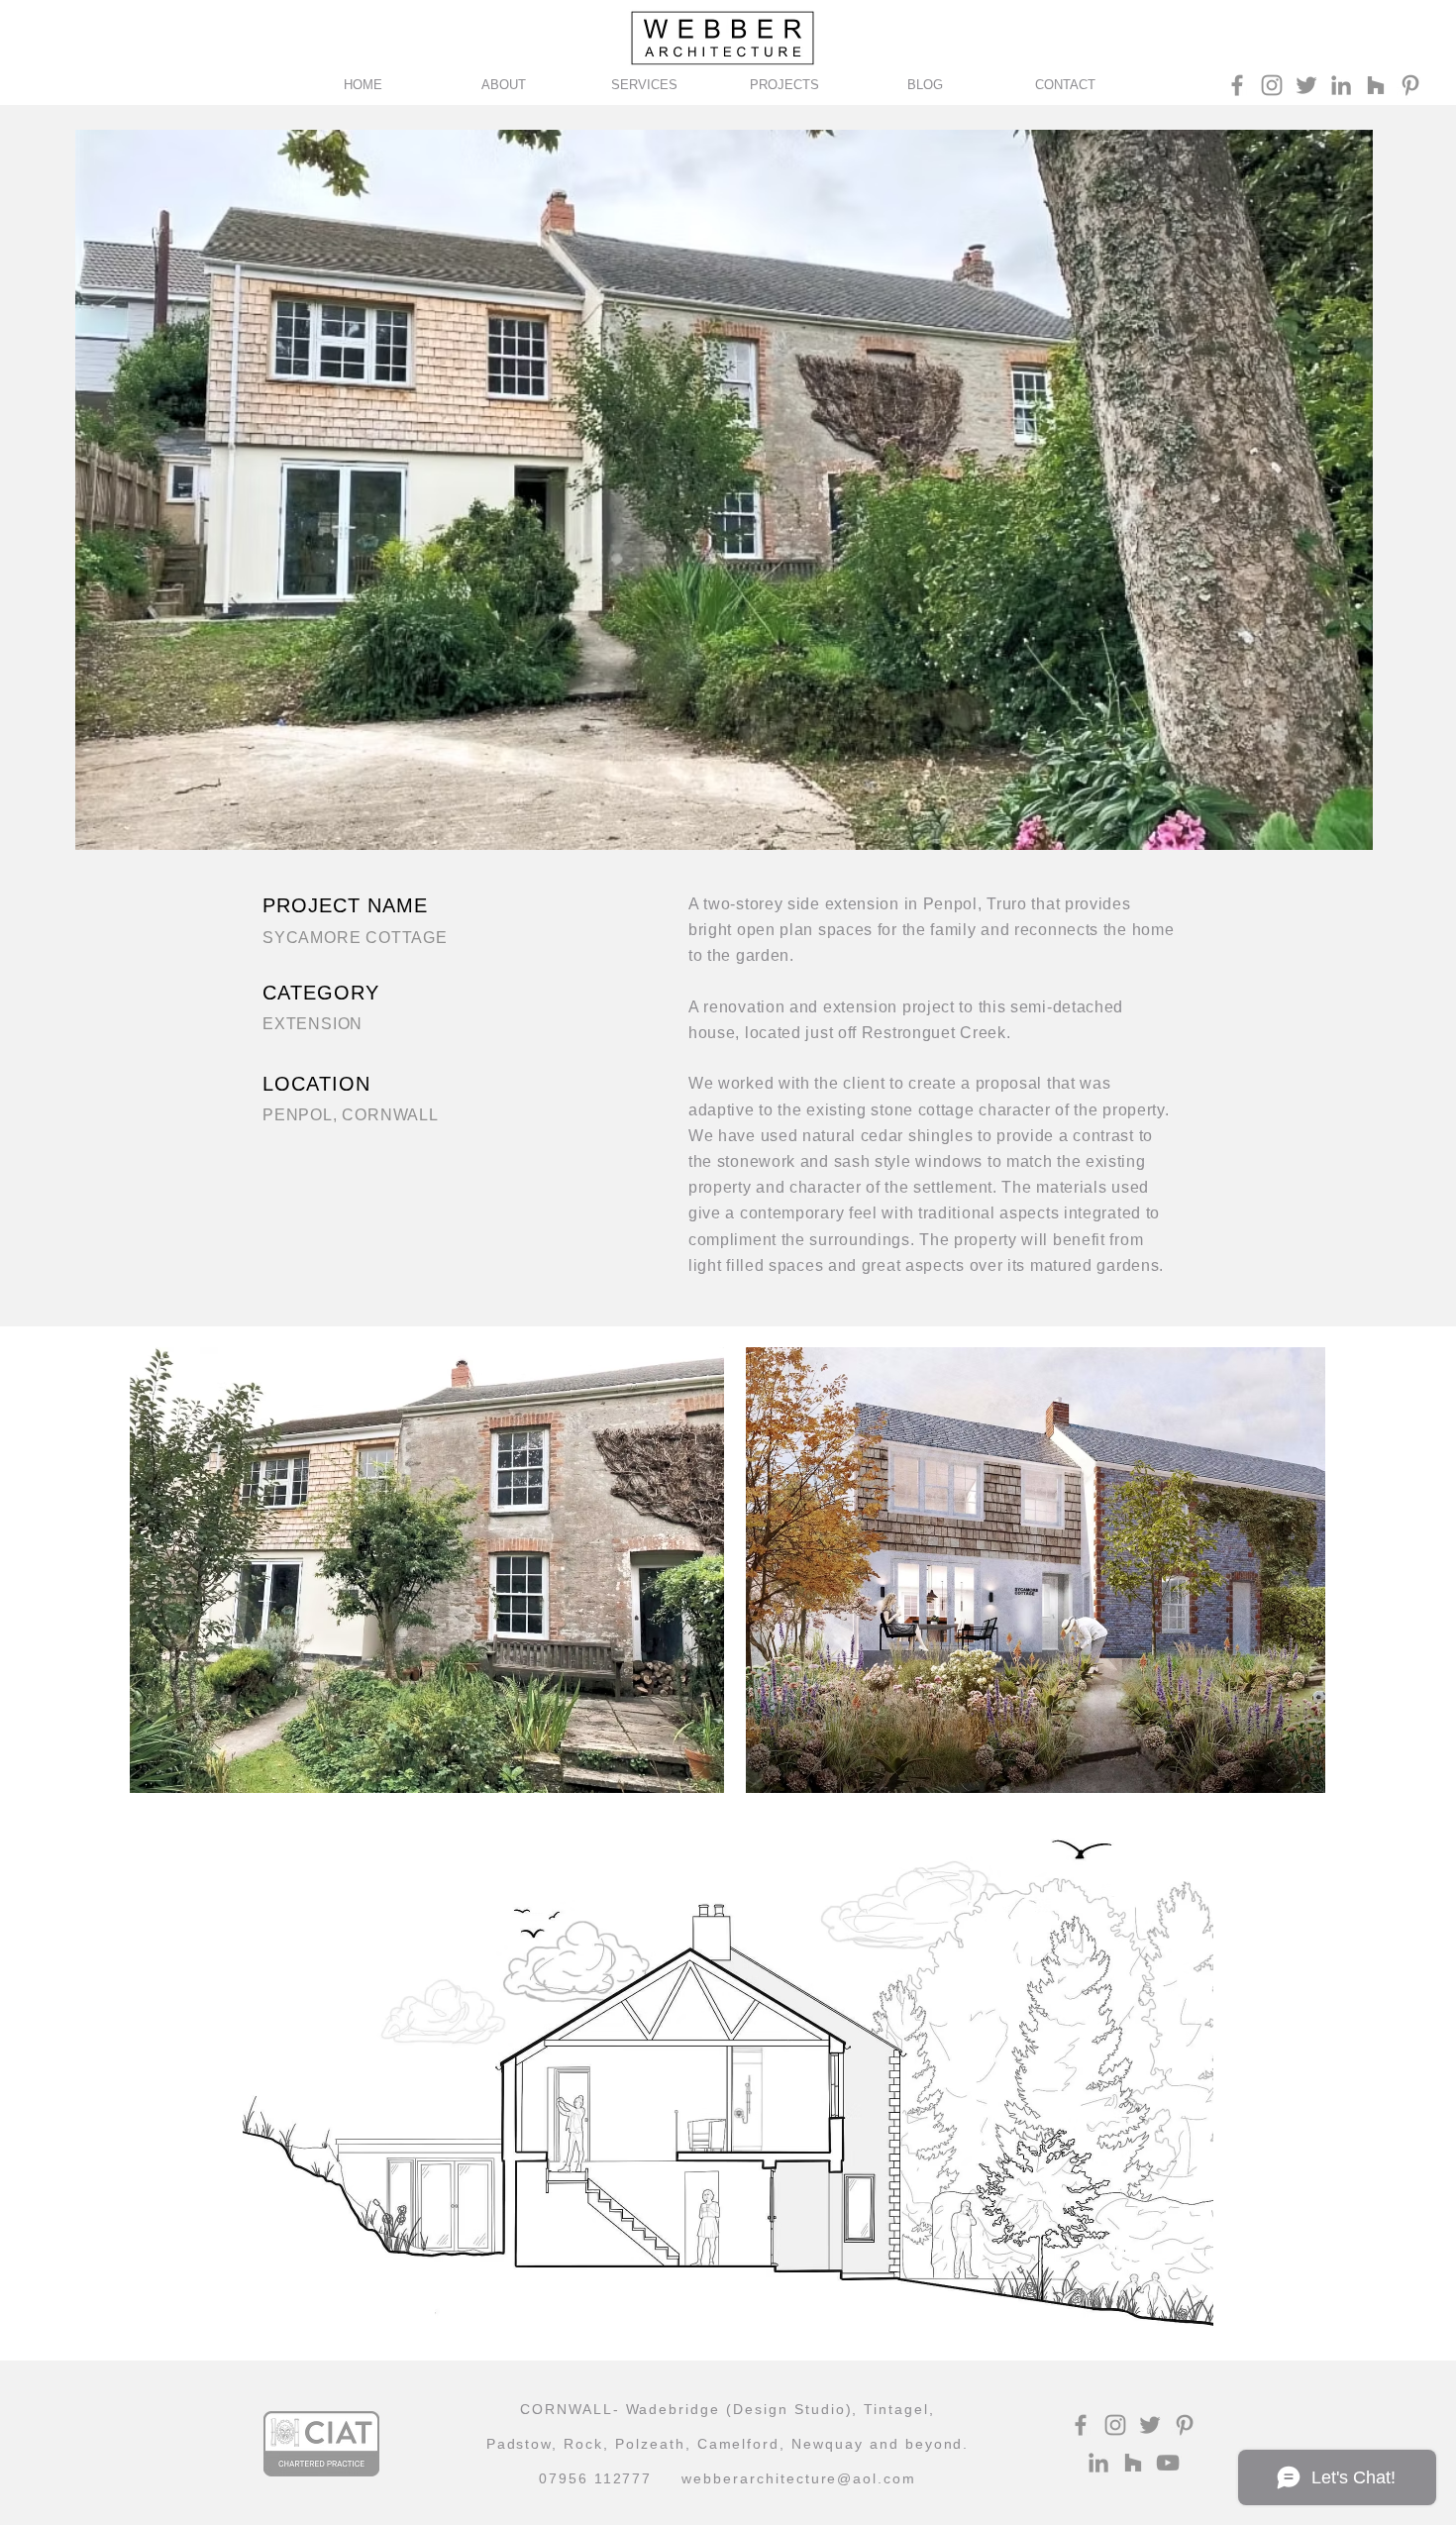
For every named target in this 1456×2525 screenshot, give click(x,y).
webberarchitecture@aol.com (799, 2478)
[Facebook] (1237, 85)
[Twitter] (1306, 85)
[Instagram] (1272, 85)
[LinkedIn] (1341, 85)
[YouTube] (1168, 2463)
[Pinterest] (1410, 85)
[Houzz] (1376, 85)
